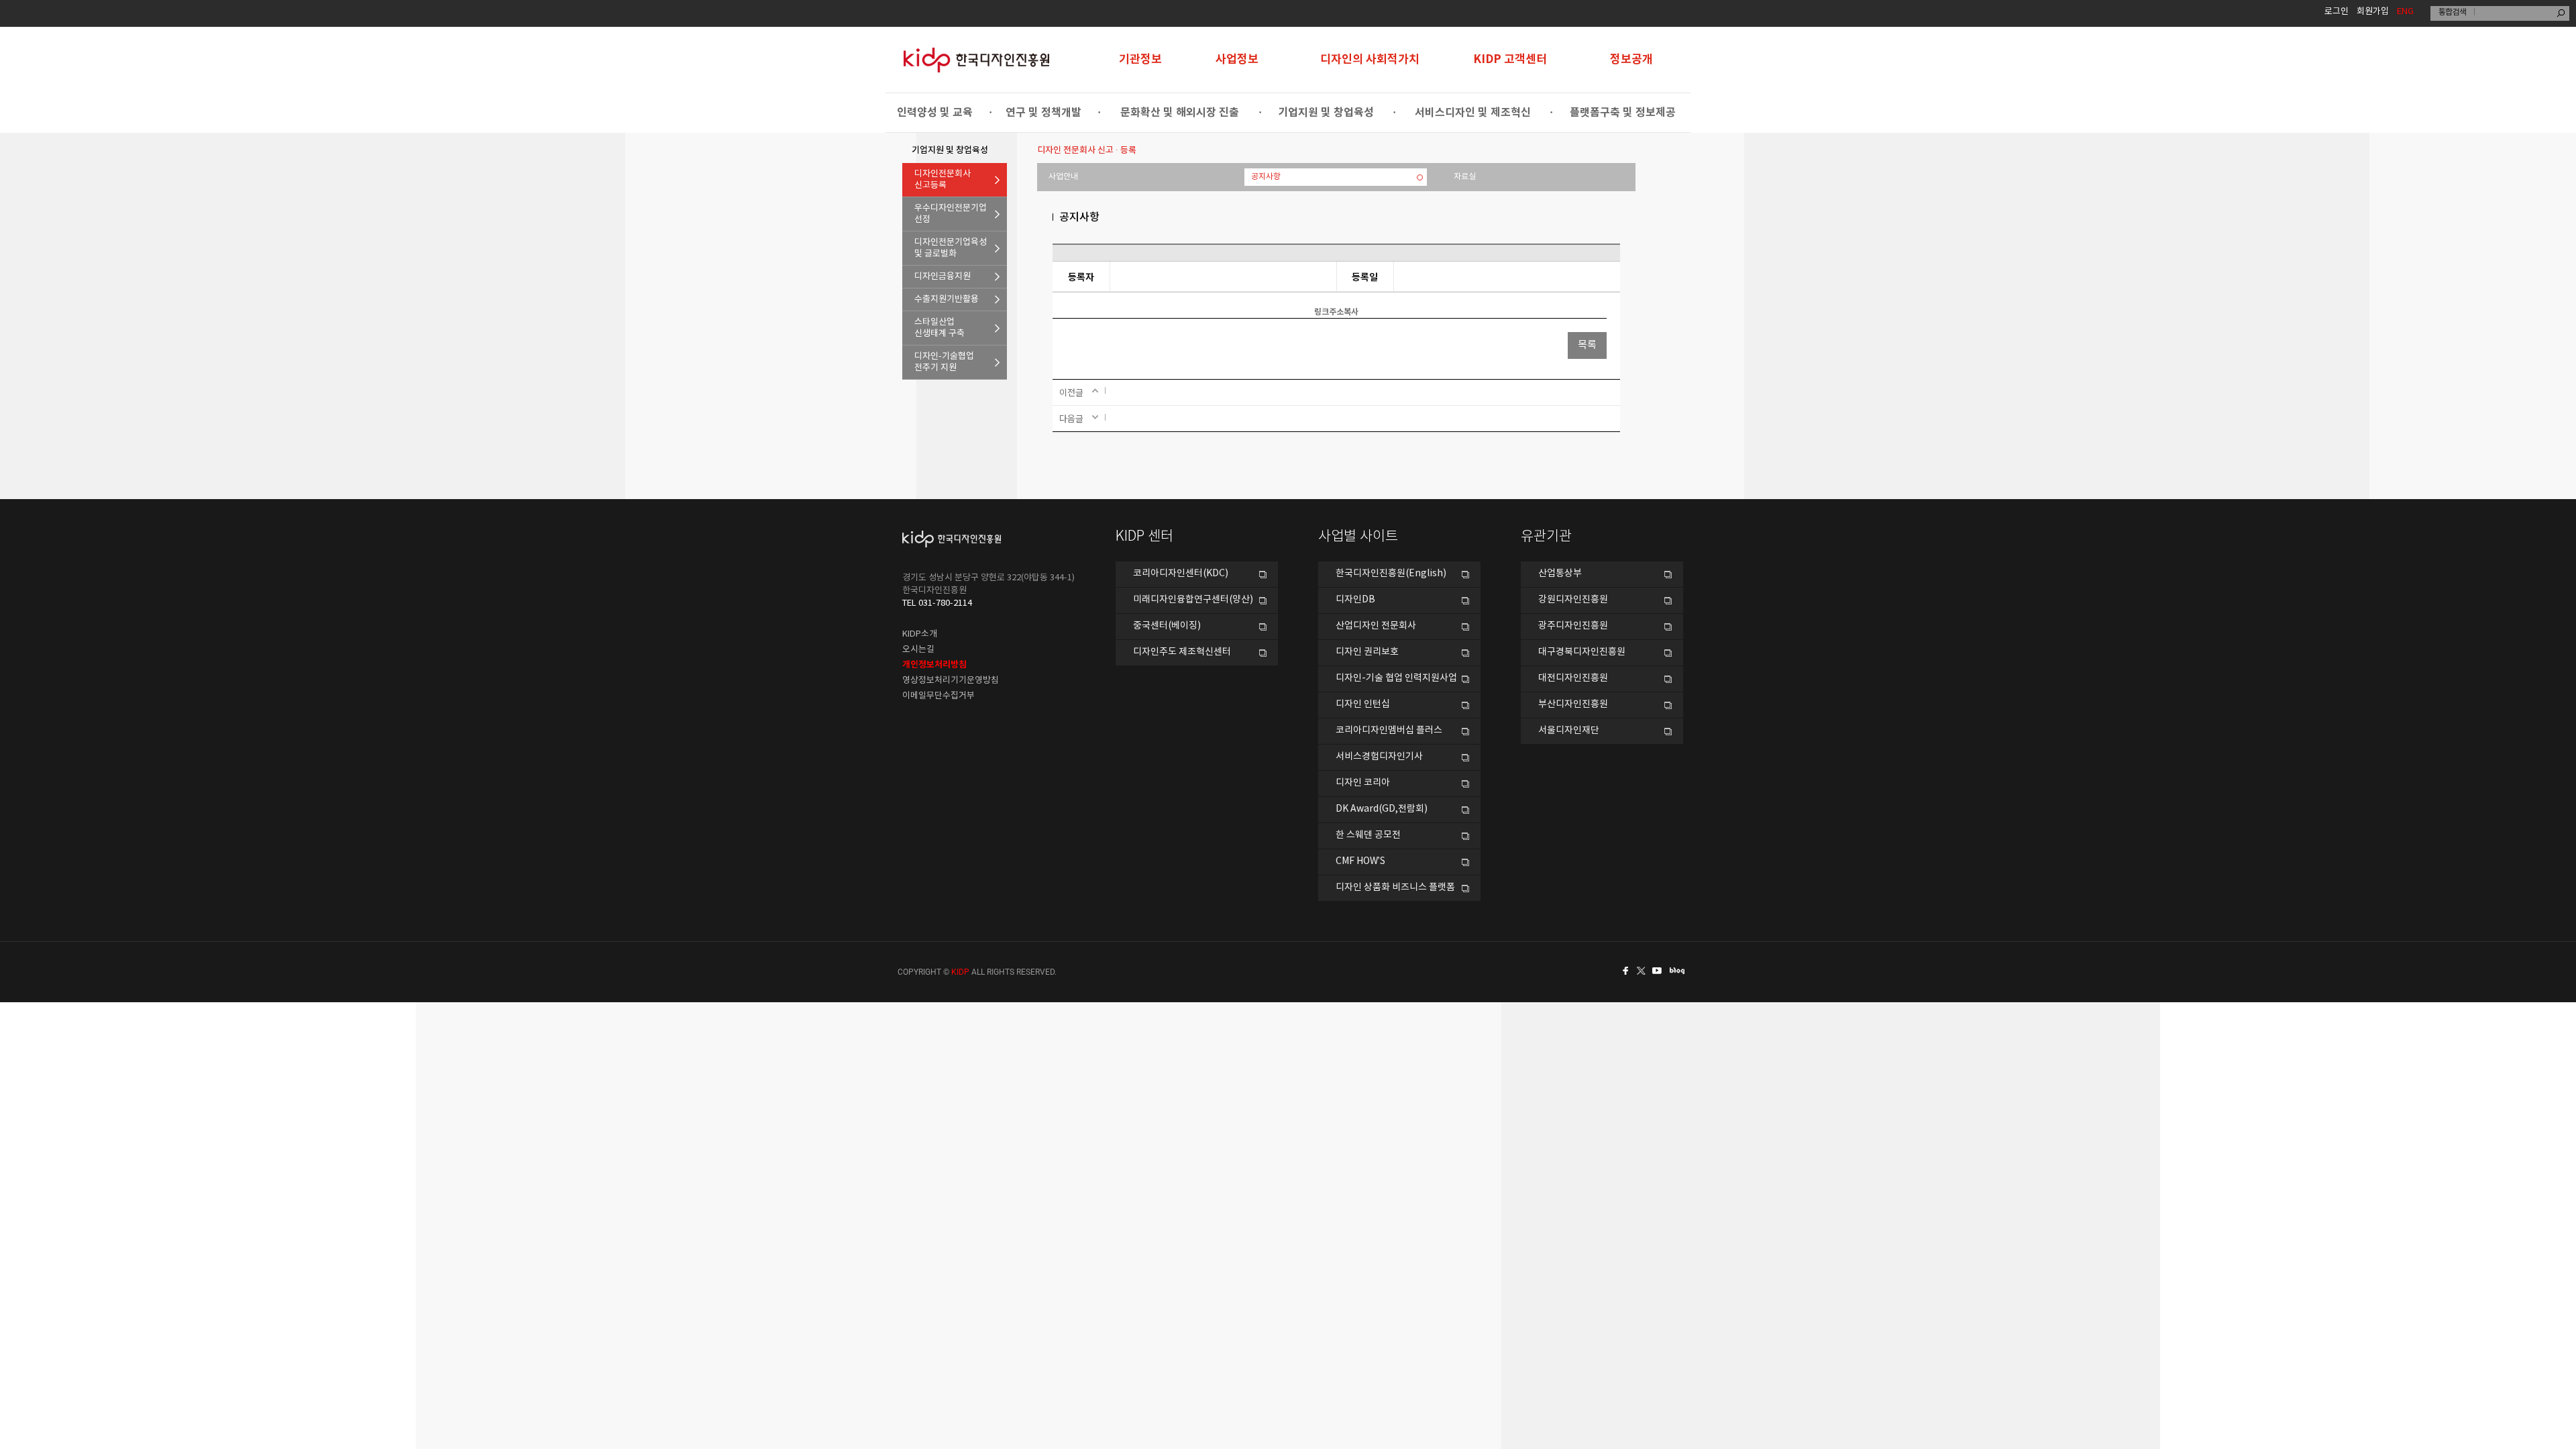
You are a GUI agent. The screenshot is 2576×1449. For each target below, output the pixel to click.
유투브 (1661, 971)
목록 (1587, 345)
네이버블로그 (1680, 971)
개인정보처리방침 (934, 665)
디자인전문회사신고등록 (943, 180)
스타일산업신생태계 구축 (940, 328)
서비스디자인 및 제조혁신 (1473, 113)
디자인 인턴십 (1363, 704)
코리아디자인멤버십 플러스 (1389, 731)
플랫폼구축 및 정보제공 (1623, 113)
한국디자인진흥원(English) (1391, 574)
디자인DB (1355, 600)
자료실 (1465, 177)
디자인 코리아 (1363, 783)
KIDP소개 (920, 634)
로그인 (2337, 12)
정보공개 (1631, 59)
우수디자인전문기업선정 (951, 214)
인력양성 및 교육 (935, 113)
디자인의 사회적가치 (1370, 59)
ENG (2405, 12)
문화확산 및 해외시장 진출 (1180, 113)
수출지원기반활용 (947, 300)
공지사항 (1266, 177)
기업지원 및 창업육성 (1326, 113)
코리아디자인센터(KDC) (1181, 574)
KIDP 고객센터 (1510, 59)
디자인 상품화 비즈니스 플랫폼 (1395, 888)
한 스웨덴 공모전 (1368, 835)
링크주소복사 (1336, 312)
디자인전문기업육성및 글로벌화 (951, 248)
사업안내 (1063, 177)
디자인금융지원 (943, 277)
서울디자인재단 (1569, 731)
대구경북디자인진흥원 (1582, 652)
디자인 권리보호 (1367, 652)
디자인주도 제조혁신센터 (1182, 652)
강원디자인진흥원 (1573, 600)
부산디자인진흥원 (1573, 704)
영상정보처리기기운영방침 (951, 681)
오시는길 (918, 650)
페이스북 (1623, 971)
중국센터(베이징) (1167, 626)
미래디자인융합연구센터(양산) (1193, 600)
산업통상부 (1560, 574)
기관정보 (1140, 59)
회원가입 (2373, 12)
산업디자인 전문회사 (1376, 626)
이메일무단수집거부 (938, 696)
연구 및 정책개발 (1043, 113)
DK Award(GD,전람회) (1382, 809)
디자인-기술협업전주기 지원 (944, 362)
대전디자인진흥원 (1573, 678)
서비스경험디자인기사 (1379, 757)
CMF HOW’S (1360, 861)
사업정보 (1237, 59)
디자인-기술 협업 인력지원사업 (1396, 678)
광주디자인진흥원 (1573, 626)
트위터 (1642, 971)
